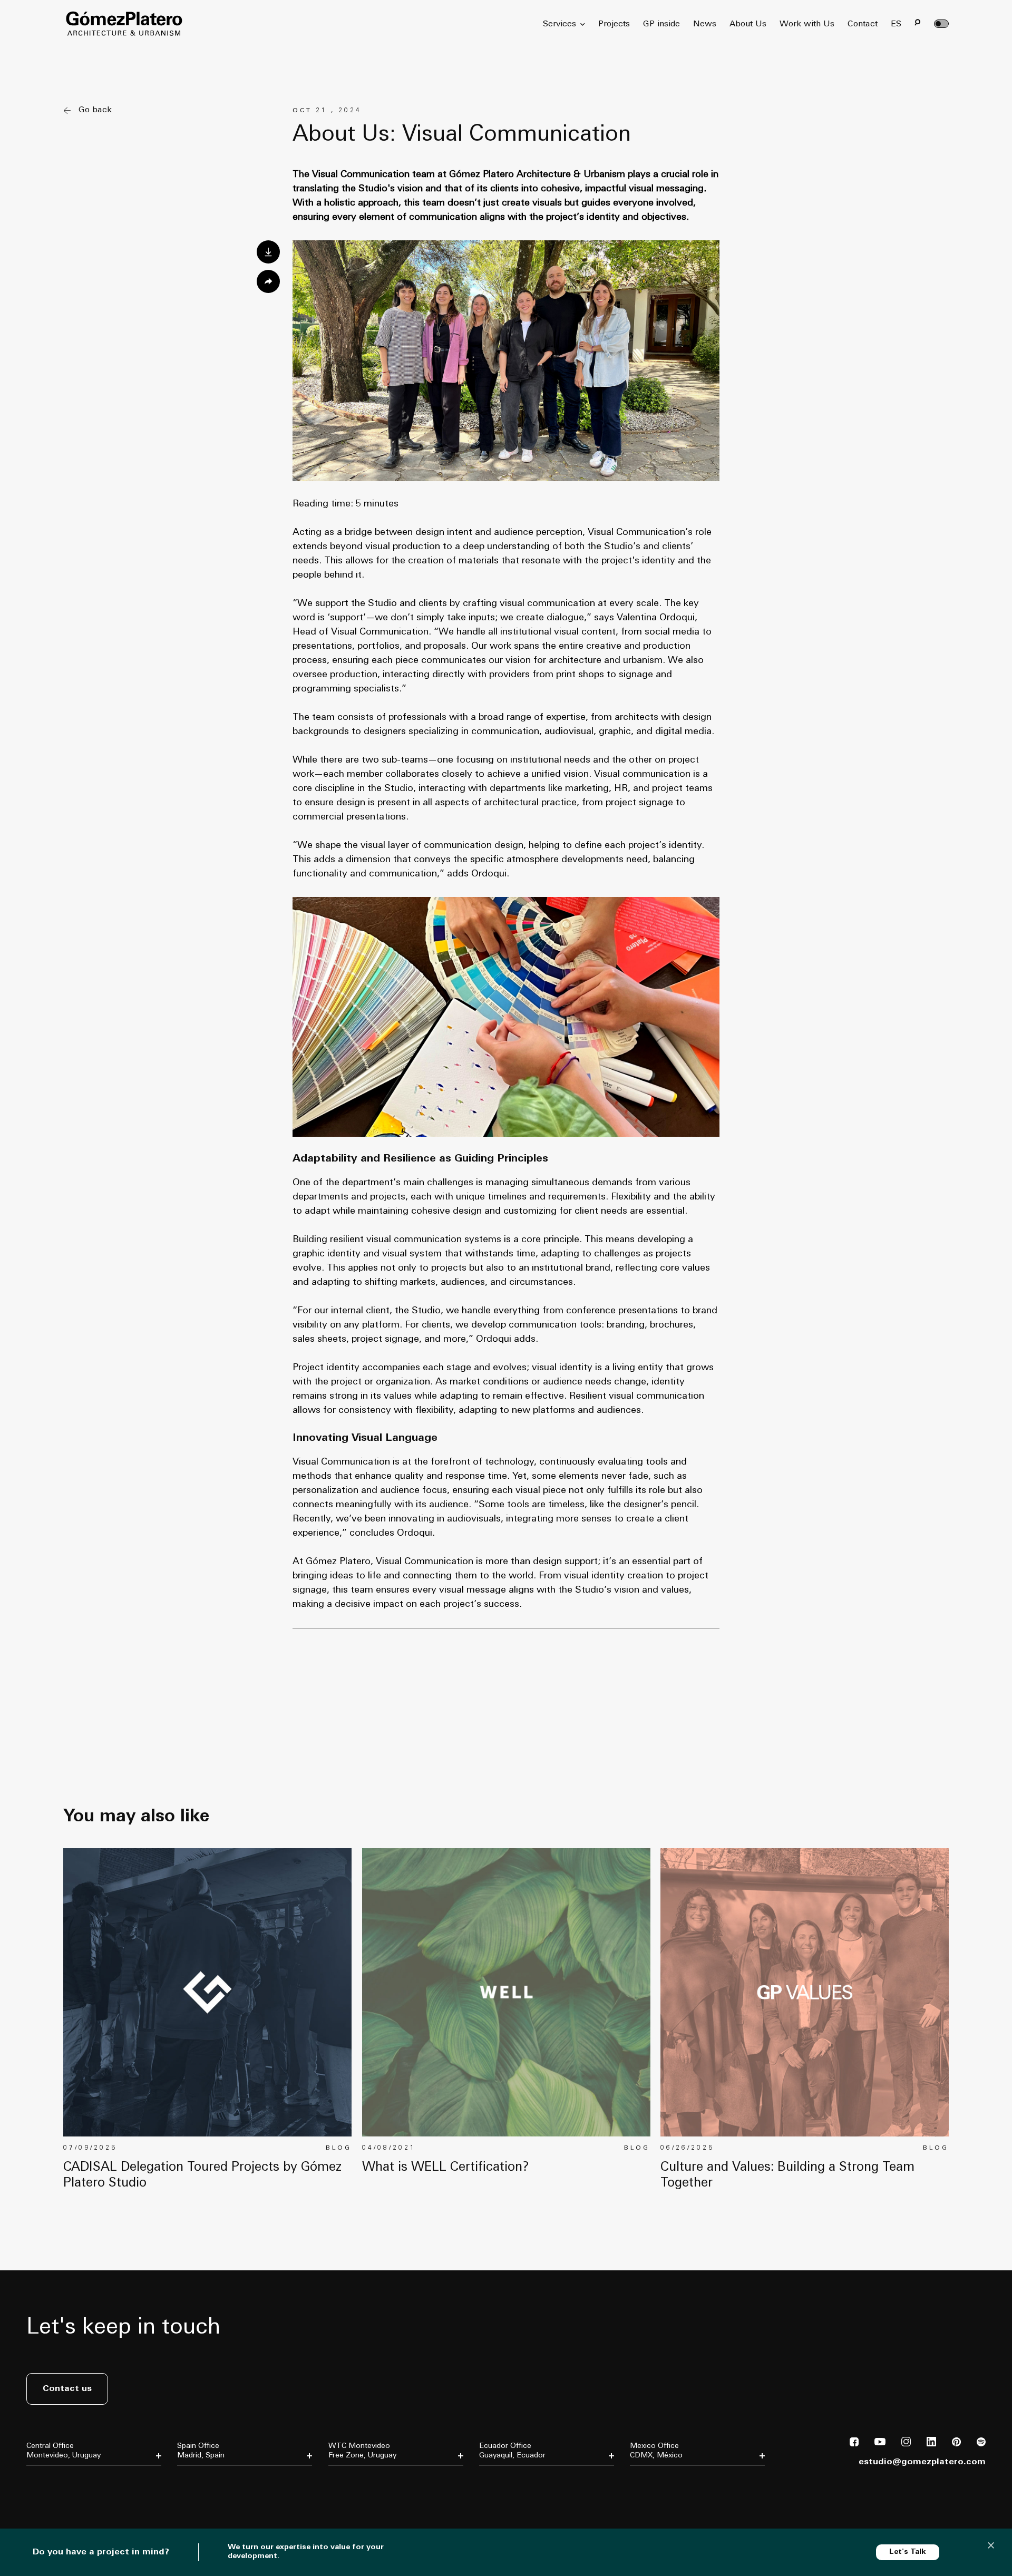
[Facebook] (854, 2444)
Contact (863, 24)
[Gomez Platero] (124, 24)
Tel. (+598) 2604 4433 (59, 2489)
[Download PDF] (268, 252)
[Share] (268, 281)
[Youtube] (880, 2443)
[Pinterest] (956, 2444)
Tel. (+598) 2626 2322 (361, 2489)
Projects (614, 24)
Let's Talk (908, 2552)
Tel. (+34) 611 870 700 (210, 2489)
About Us (748, 24)
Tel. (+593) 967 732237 (513, 2496)
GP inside (661, 24)
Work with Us (807, 24)
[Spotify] (981, 2444)
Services (559, 24)
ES (896, 24)
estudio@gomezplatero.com (922, 2462)
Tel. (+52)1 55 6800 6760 (666, 2496)
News (705, 24)
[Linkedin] (931, 2444)
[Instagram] (906, 2444)
